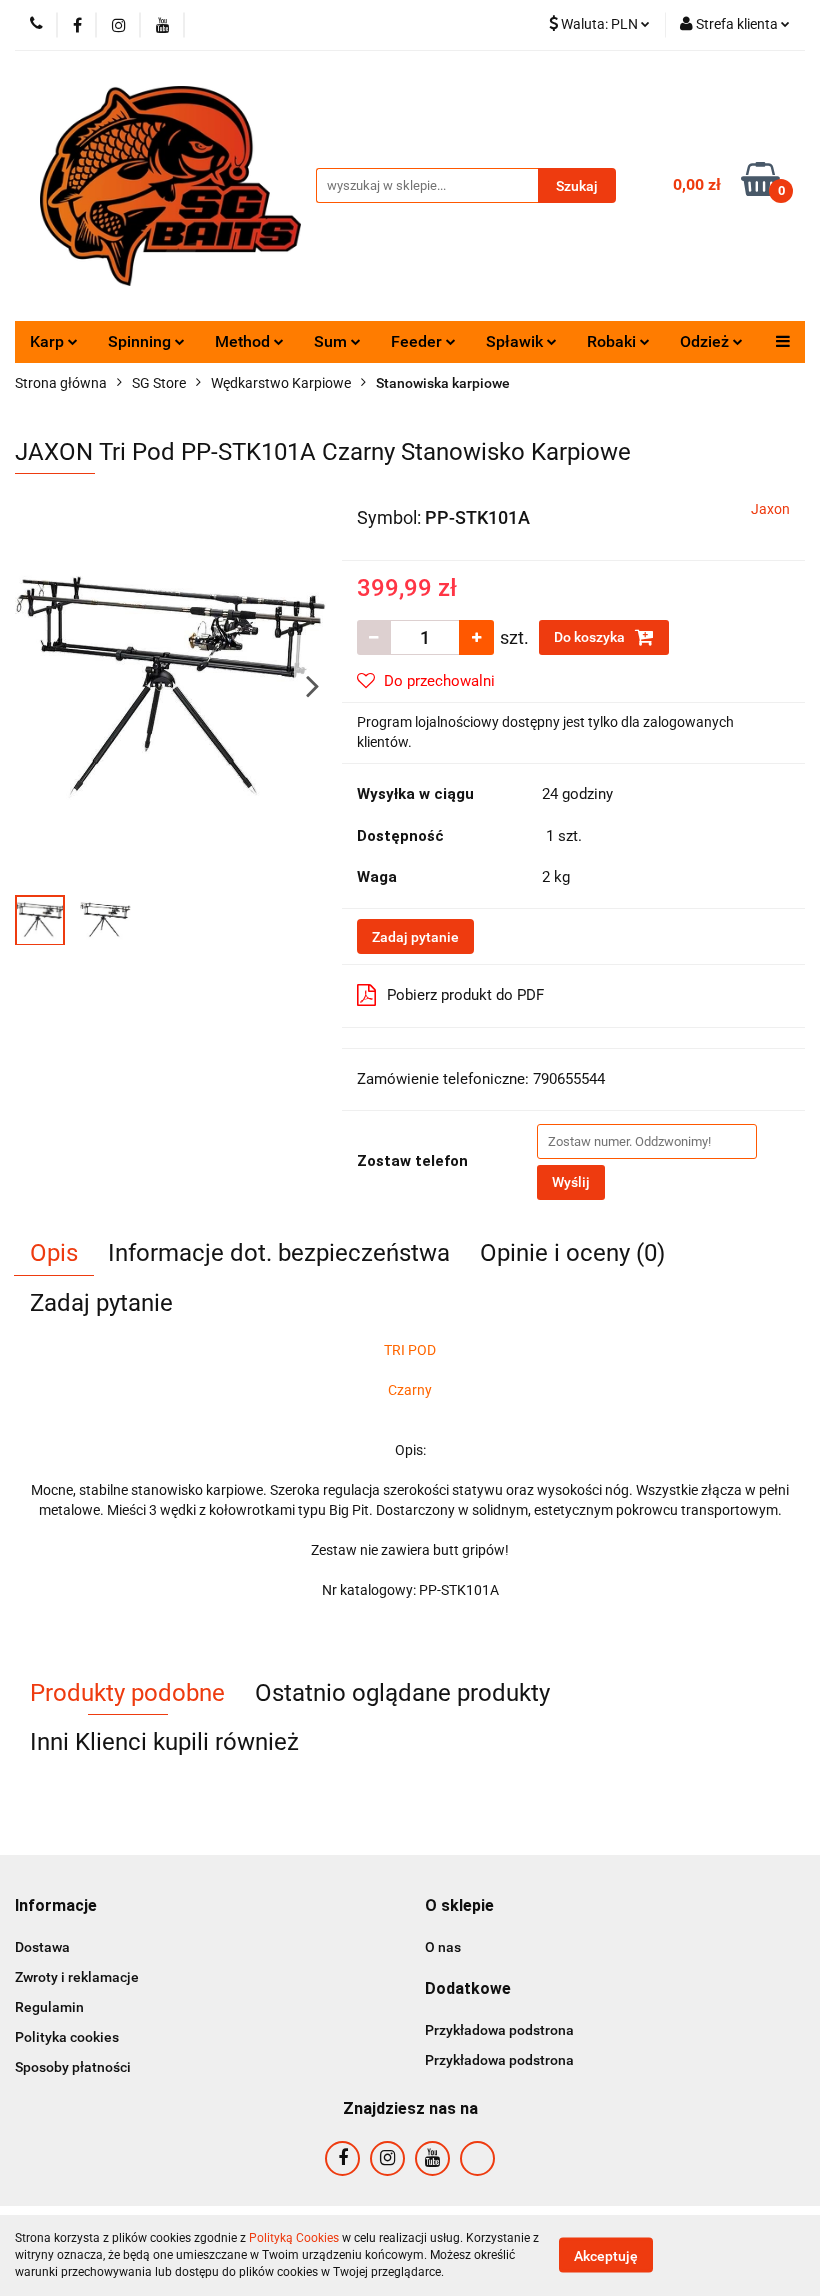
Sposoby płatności (73, 2067)
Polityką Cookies (294, 2238)
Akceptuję (606, 2256)
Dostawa (42, 1947)
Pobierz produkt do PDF (465, 995)
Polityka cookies (67, 2037)
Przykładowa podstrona (499, 2030)
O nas (443, 1947)
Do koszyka (591, 637)
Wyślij (571, 1182)
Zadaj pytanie (415, 937)
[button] (56, 1906)
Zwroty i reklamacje (77, 1977)
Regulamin (49, 2007)
